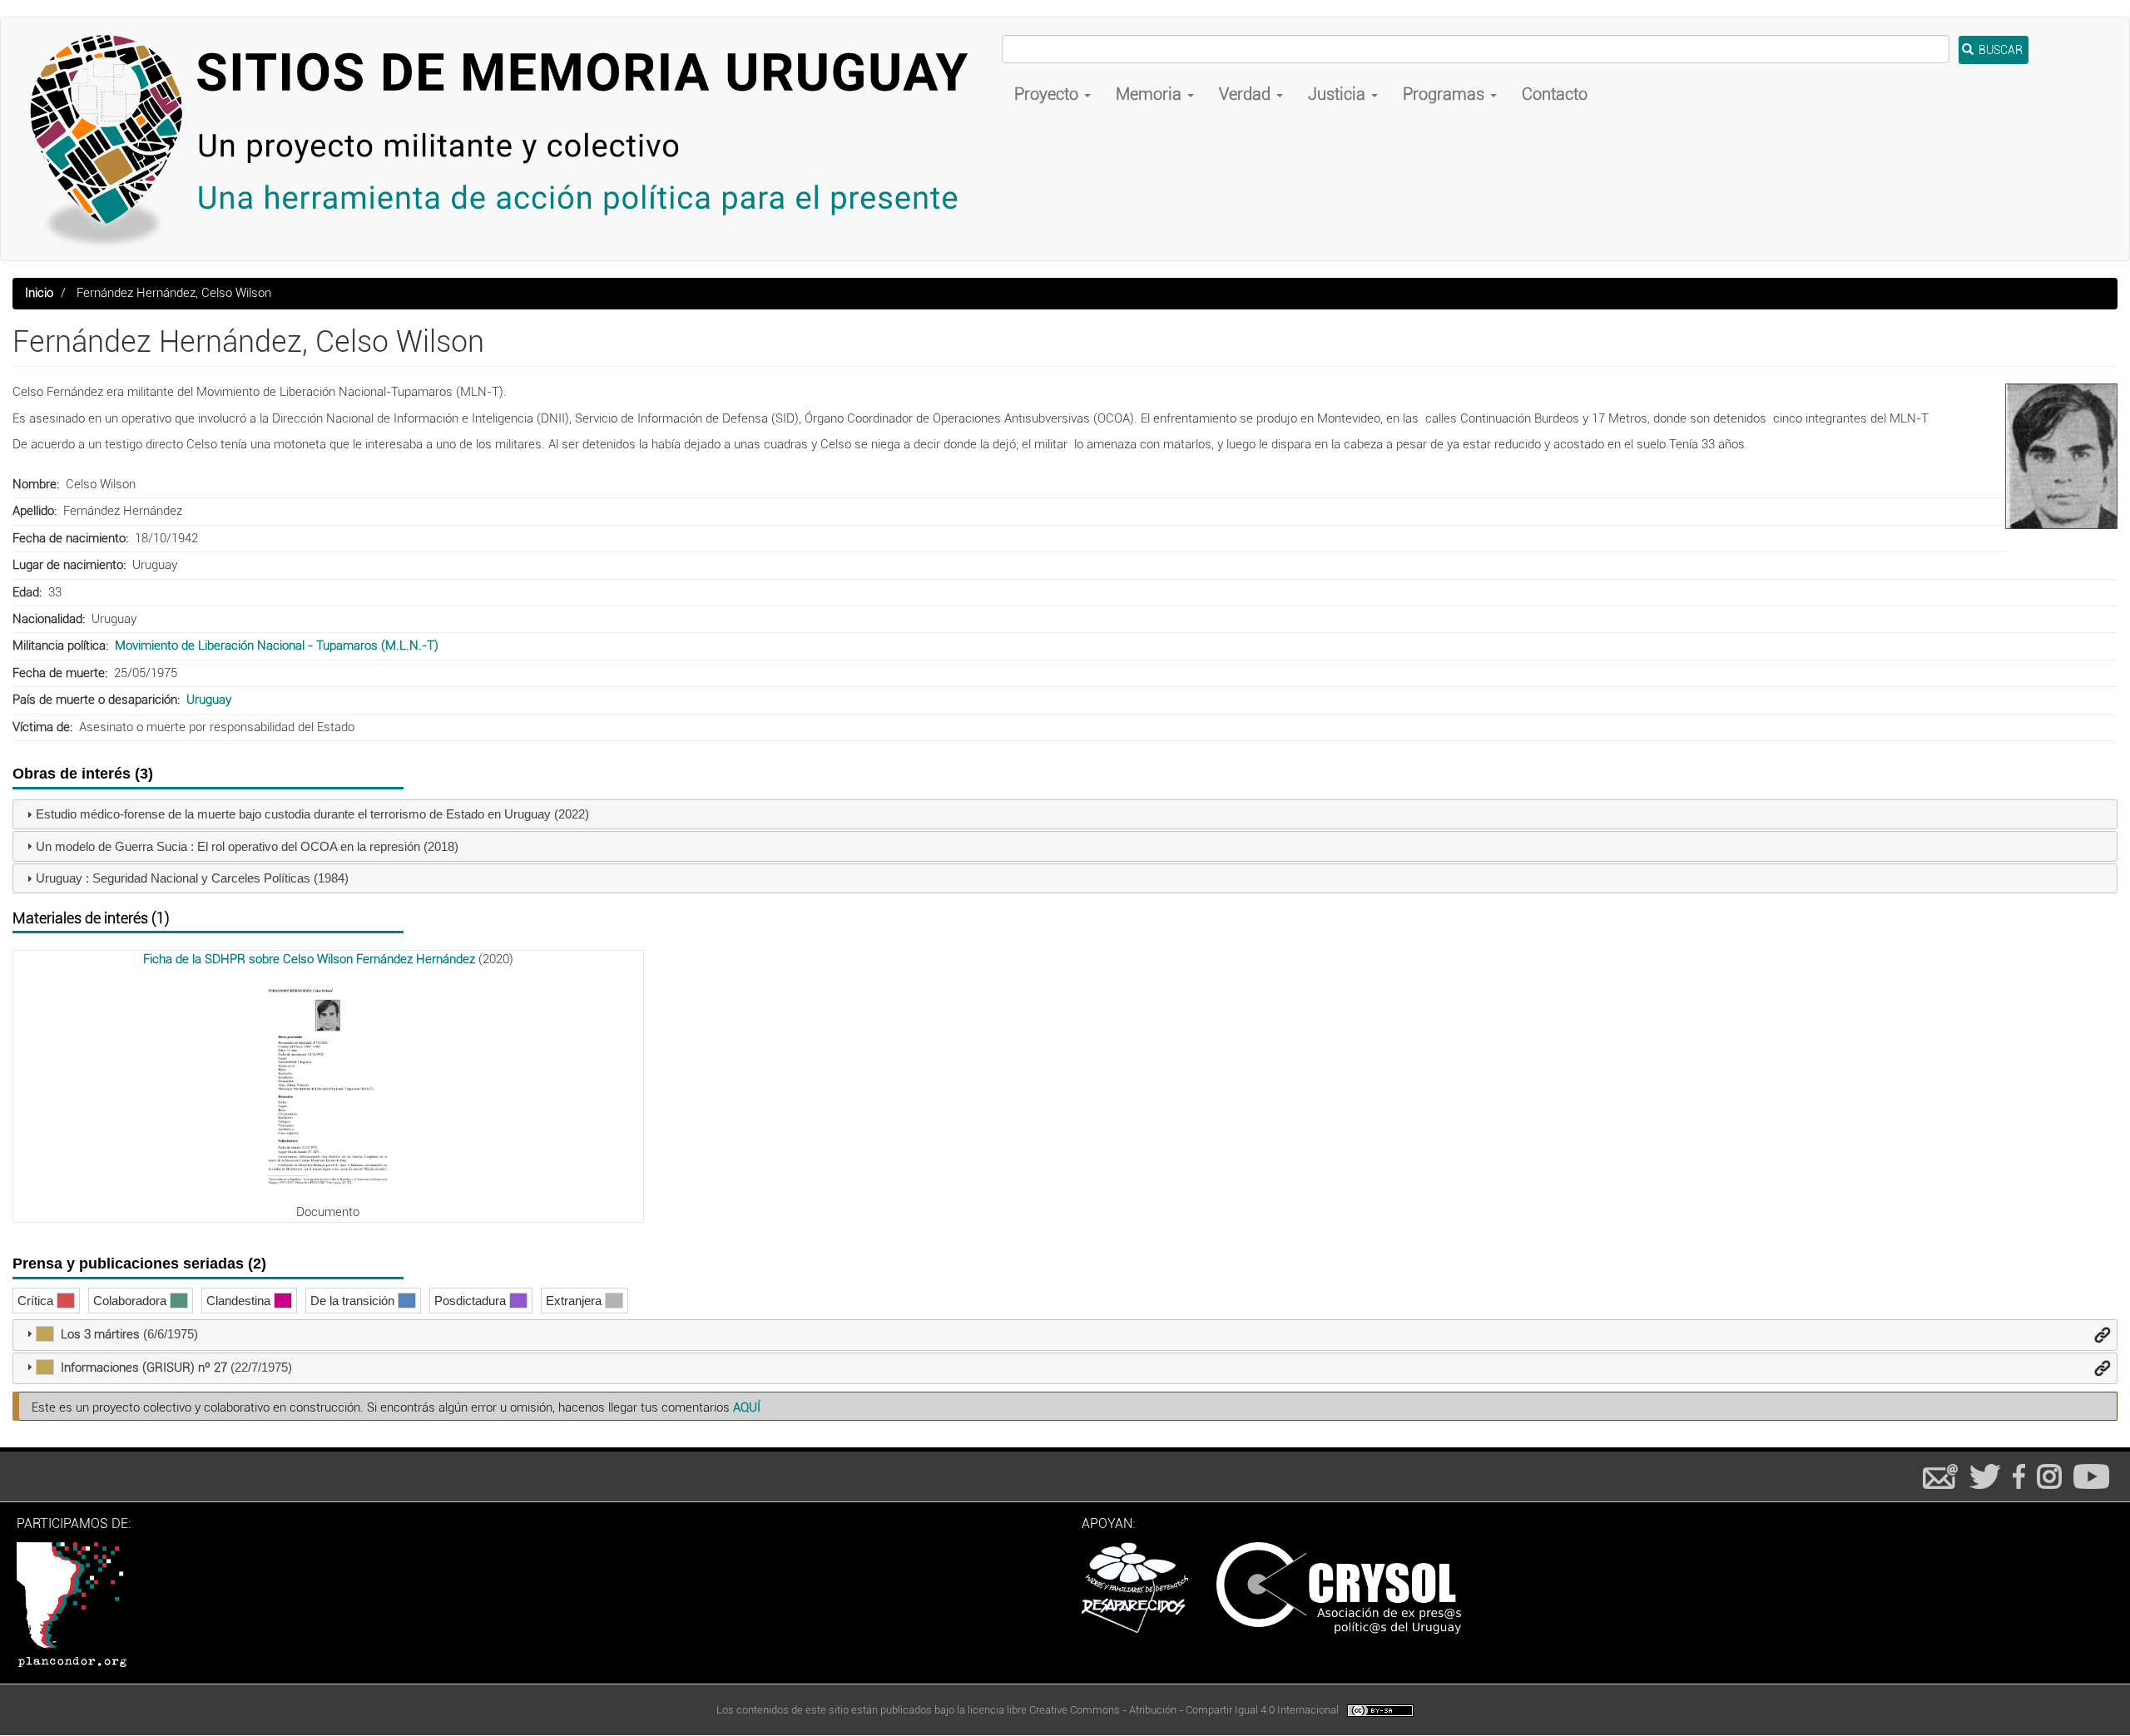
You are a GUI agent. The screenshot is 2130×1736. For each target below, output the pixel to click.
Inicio (39, 293)
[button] (2061, 456)
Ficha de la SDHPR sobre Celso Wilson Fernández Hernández (309, 959)
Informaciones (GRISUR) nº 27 (144, 1368)
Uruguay (209, 700)
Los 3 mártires (100, 1334)
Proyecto (1048, 94)
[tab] (1065, 815)
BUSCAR (1999, 50)
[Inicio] (508, 139)
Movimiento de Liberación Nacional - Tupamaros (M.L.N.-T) (277, 645)
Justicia (1339, 94)
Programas (1446, 94)
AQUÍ (747, 1407)
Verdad (1247, 94)
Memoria (1151, 94)
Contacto (1555, 94)
